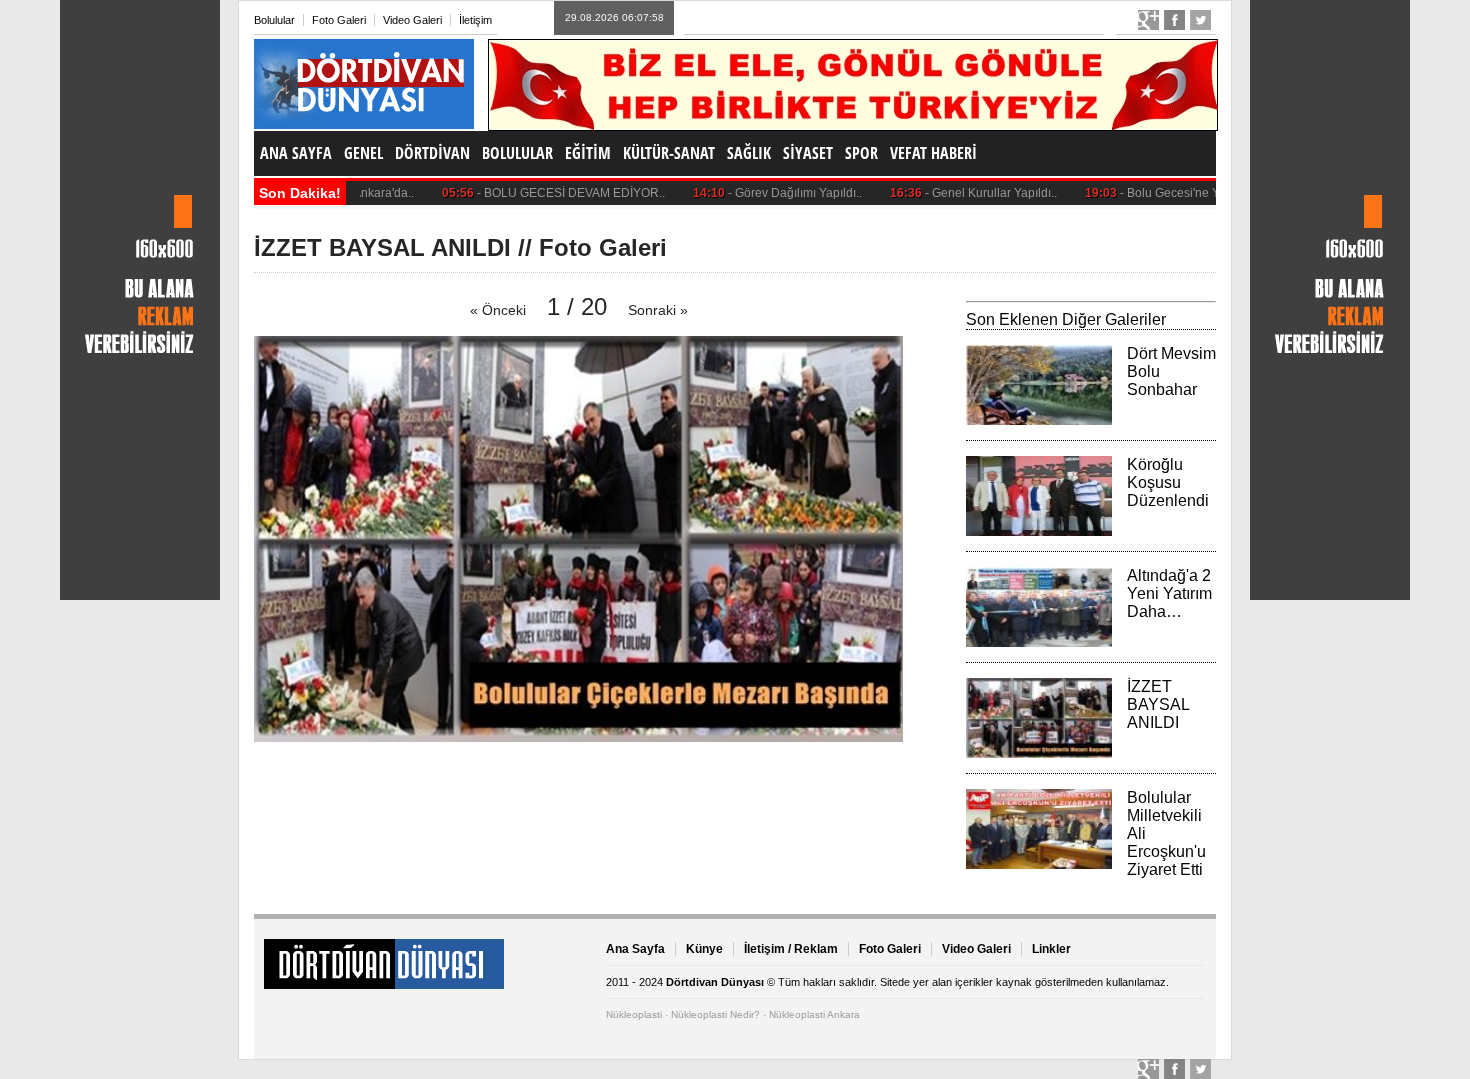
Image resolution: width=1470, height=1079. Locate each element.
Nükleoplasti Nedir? (715, 1014)
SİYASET (808, 153)
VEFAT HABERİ (933, 153)
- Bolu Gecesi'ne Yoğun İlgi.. (1158, 193)
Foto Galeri (339, 20)
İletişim (475, 20)
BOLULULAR (517, 153)
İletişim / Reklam (791, 949)
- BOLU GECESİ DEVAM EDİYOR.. (533, 193)
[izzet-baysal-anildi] (578, 736)
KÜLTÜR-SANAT (669, 153)
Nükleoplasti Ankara (814, 1014)
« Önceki (498, 310)
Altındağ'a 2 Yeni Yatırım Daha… (1169, 593)
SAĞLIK (749, 153)
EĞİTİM (588, 153)
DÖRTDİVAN (432, 153)
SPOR (861, 153)
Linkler (1051, 949)
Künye (704, 949)
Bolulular (274, 20)
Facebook (1174, 20)
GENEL (363, 153)
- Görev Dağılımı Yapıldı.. (757, 193)
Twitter (1200, 20)
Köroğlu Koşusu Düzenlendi (1168, 482)
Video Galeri (412, 20)
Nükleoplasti (634, 1014)
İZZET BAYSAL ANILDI (1158, 704)
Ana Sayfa (635, 949)
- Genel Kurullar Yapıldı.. (953, 193)
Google (1148, 20)
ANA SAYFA (296, 153)
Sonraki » (658, 310)
